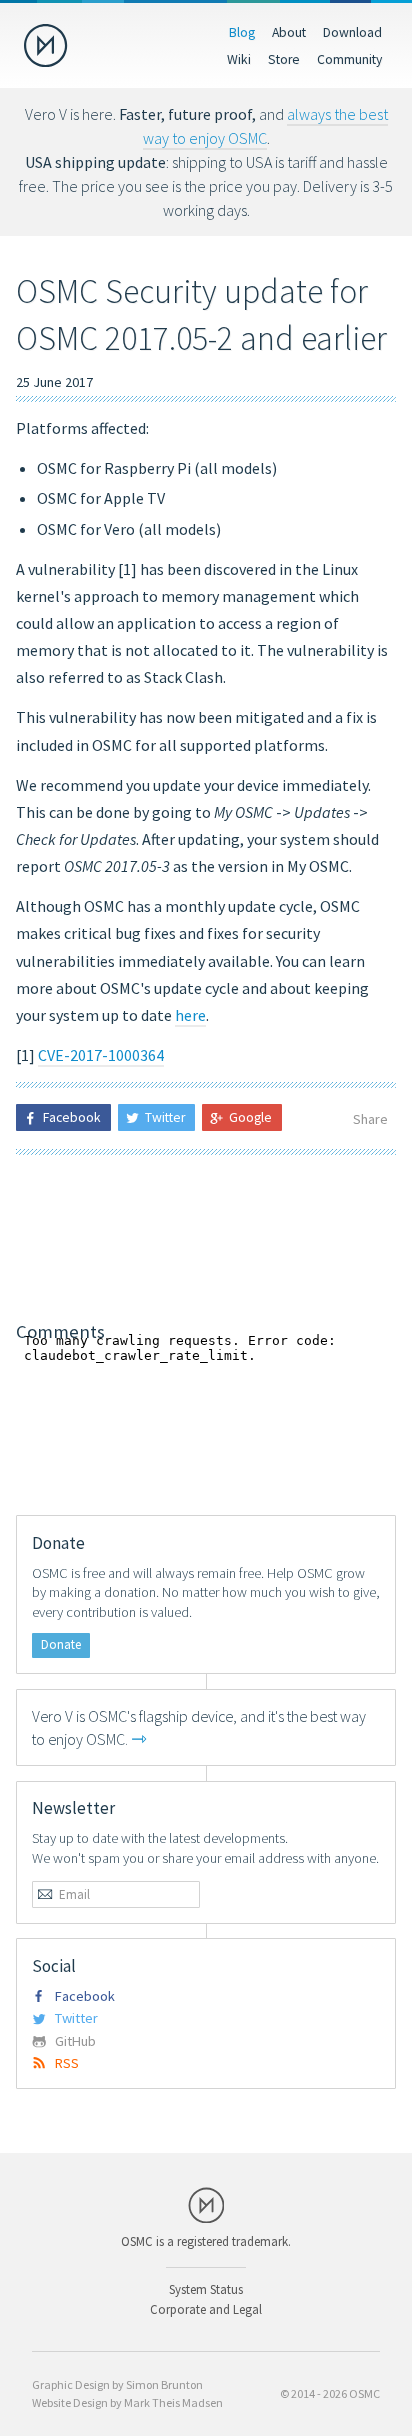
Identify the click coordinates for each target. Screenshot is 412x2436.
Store (284, 59)
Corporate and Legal (206, 2309)
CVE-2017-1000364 (101, 1055)
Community (349, 59)
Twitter (76, 2018)
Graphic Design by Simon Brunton (117, 2384)
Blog (242, 31)
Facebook (85, 1996)
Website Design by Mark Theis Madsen (127, 2402)
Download (352, 31)
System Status (206, 2289)
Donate (61, 1644)
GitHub (75, 2041)
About (289, 31)
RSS (67, 2063)
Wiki (239, 59)
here (190, 1015)
